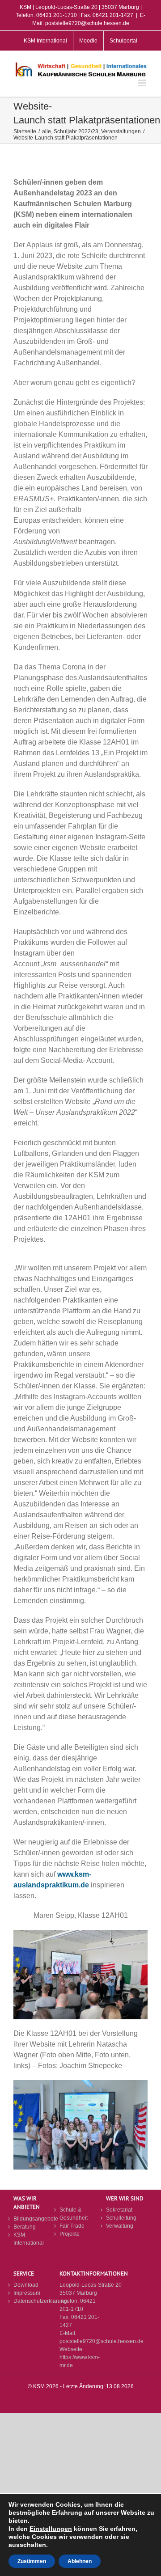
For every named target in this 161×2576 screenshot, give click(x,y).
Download (26, 2285)
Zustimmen (32, 2561)
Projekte (70, 2234)
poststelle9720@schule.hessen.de (102, 2341)
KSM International (29, 2239)
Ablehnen (80, 2561)
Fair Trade (72, 2226)
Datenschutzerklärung (34, 2301)
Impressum (27, 2293)
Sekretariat (119, 2210)
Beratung (25, 2227)
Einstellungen (51, 2529)
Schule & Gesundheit (74, 2214)
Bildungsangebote (34, 2219)
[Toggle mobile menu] (143, 83)
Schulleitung (121, 2218)
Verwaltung (120, 2226)
